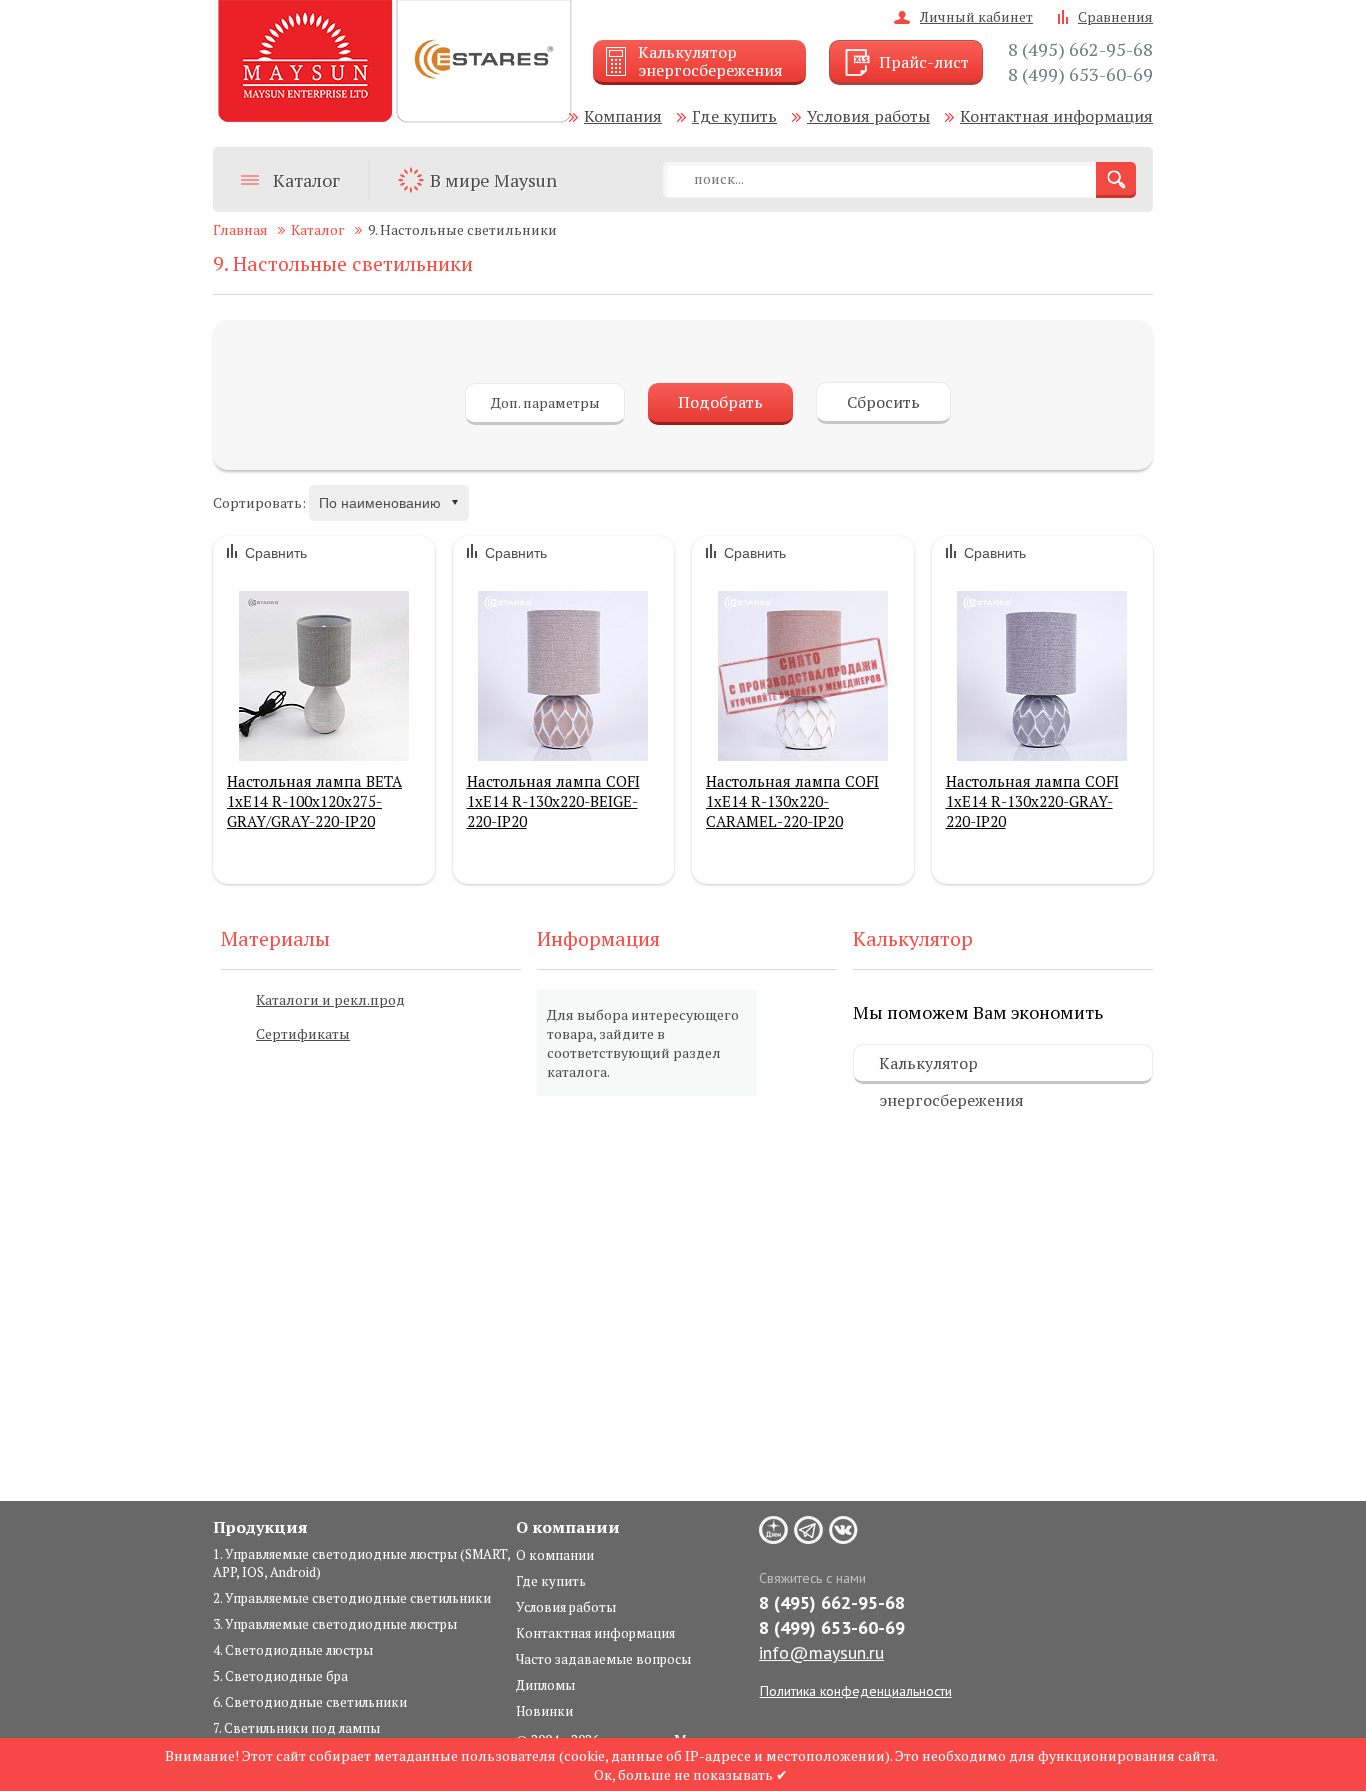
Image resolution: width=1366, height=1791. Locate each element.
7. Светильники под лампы (296, 1728)
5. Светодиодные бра (280, 1676)
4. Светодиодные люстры (293, 1650)
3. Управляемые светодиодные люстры (335, 1624)
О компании (555, 1555)
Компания (623, 116)
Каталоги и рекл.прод (330, 999)
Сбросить (883, 402)
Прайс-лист (924, 62)
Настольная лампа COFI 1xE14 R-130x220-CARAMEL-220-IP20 (792, 801)
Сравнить (276, 553)
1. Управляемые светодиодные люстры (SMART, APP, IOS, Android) (361, 1563)
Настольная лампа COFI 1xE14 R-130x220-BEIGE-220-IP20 (553, 801)
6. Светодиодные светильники (310, 1702)
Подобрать (720, 402)
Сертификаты (303, 1033)
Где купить (734, 116)
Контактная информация (1056, 116)
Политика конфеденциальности (856, 1691)
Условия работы (868, 116)
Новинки (544, 1711)
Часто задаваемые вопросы (603, 1659)
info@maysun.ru (821, 1652)
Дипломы (545, 1685)
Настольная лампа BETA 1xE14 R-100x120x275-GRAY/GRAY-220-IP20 (314, 801)
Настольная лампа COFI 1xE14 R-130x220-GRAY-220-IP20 (1032, 801)
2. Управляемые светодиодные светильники (352, 1598)
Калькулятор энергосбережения (951, 1068)
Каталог (306, 180)
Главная (240, 229)
